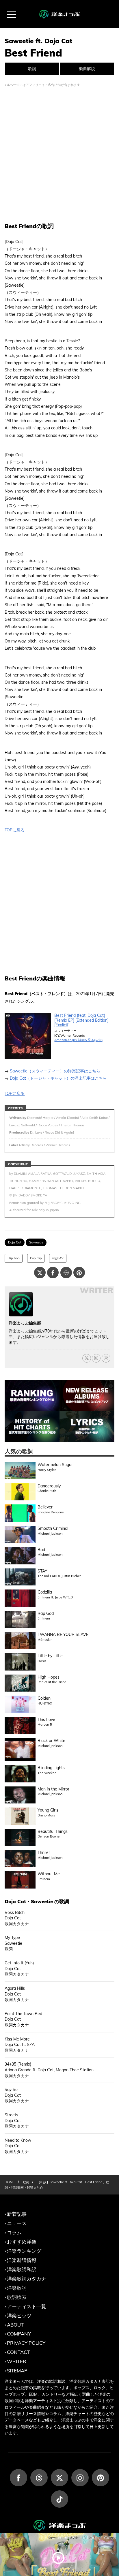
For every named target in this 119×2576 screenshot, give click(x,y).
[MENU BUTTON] (12, 14)
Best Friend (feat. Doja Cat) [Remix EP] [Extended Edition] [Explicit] (81, 1020)
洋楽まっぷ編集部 (25, 1323)
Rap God (46, 1613)
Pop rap (36, 1258)
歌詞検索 (17, 2297)
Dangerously (49, 1486)
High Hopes (49, 1677)
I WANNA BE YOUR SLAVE (63, 1634)
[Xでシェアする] (40, 1273)
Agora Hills (15, 1988)
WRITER (17, 2361)
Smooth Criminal (53, 1528)
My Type (12, 1938)
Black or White (51, 1741)
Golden (44, 1698)
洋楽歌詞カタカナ (27, 2279)
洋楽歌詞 (17, 2288)
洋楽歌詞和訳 (22, 2269)
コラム (14, 2232)
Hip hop (14, 1258)
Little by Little (50, 1656)
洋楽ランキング (24, 2251)
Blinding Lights (51, 1768)
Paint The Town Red (23, 2014)
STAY (42, 1571)
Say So (11, 2090)
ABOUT (15, 2325)
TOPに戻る (15, 830)
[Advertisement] (59, 155)
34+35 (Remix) (18, 2064)
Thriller (44, 1852)
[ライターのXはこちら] (87, 1358)
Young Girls (48, 1810)
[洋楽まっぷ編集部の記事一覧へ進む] (21, 1304)
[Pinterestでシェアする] (79, 1273)
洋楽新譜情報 (22, 2260)
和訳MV (58, 1258)
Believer (45, 1507)
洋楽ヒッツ (19, 2315)
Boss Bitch (15, 1912)
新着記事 (17, 2214)
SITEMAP (17, 2371)
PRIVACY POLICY (26, 2343)
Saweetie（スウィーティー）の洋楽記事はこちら (55, 1071)
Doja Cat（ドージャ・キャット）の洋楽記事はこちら (58, 1078)
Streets (11, 2115)
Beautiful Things (53, 1831)
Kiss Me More (17, 2039)
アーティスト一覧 (27, 2306)
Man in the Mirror (53, 1789)
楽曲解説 (87, 69)
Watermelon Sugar (55, 1465)
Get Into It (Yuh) (19, 1963)
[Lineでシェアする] (66, 1273)
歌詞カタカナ (17, 1924)
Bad (41, 1550)
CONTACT (18, 2352)
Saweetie (36, 1242)
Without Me (49, 1874)
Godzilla (45, 1592)
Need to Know (18, 2140)
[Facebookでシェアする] (53, 1273)
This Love (46, 1720)
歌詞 (32, 69)
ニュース (17, 2223)
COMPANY (19, 2334)
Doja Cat (15, 1242)
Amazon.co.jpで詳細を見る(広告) (79, 1040)
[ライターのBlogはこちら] (106, 1358)
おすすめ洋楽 (22, 2242)
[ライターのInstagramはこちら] (96, 1358)
